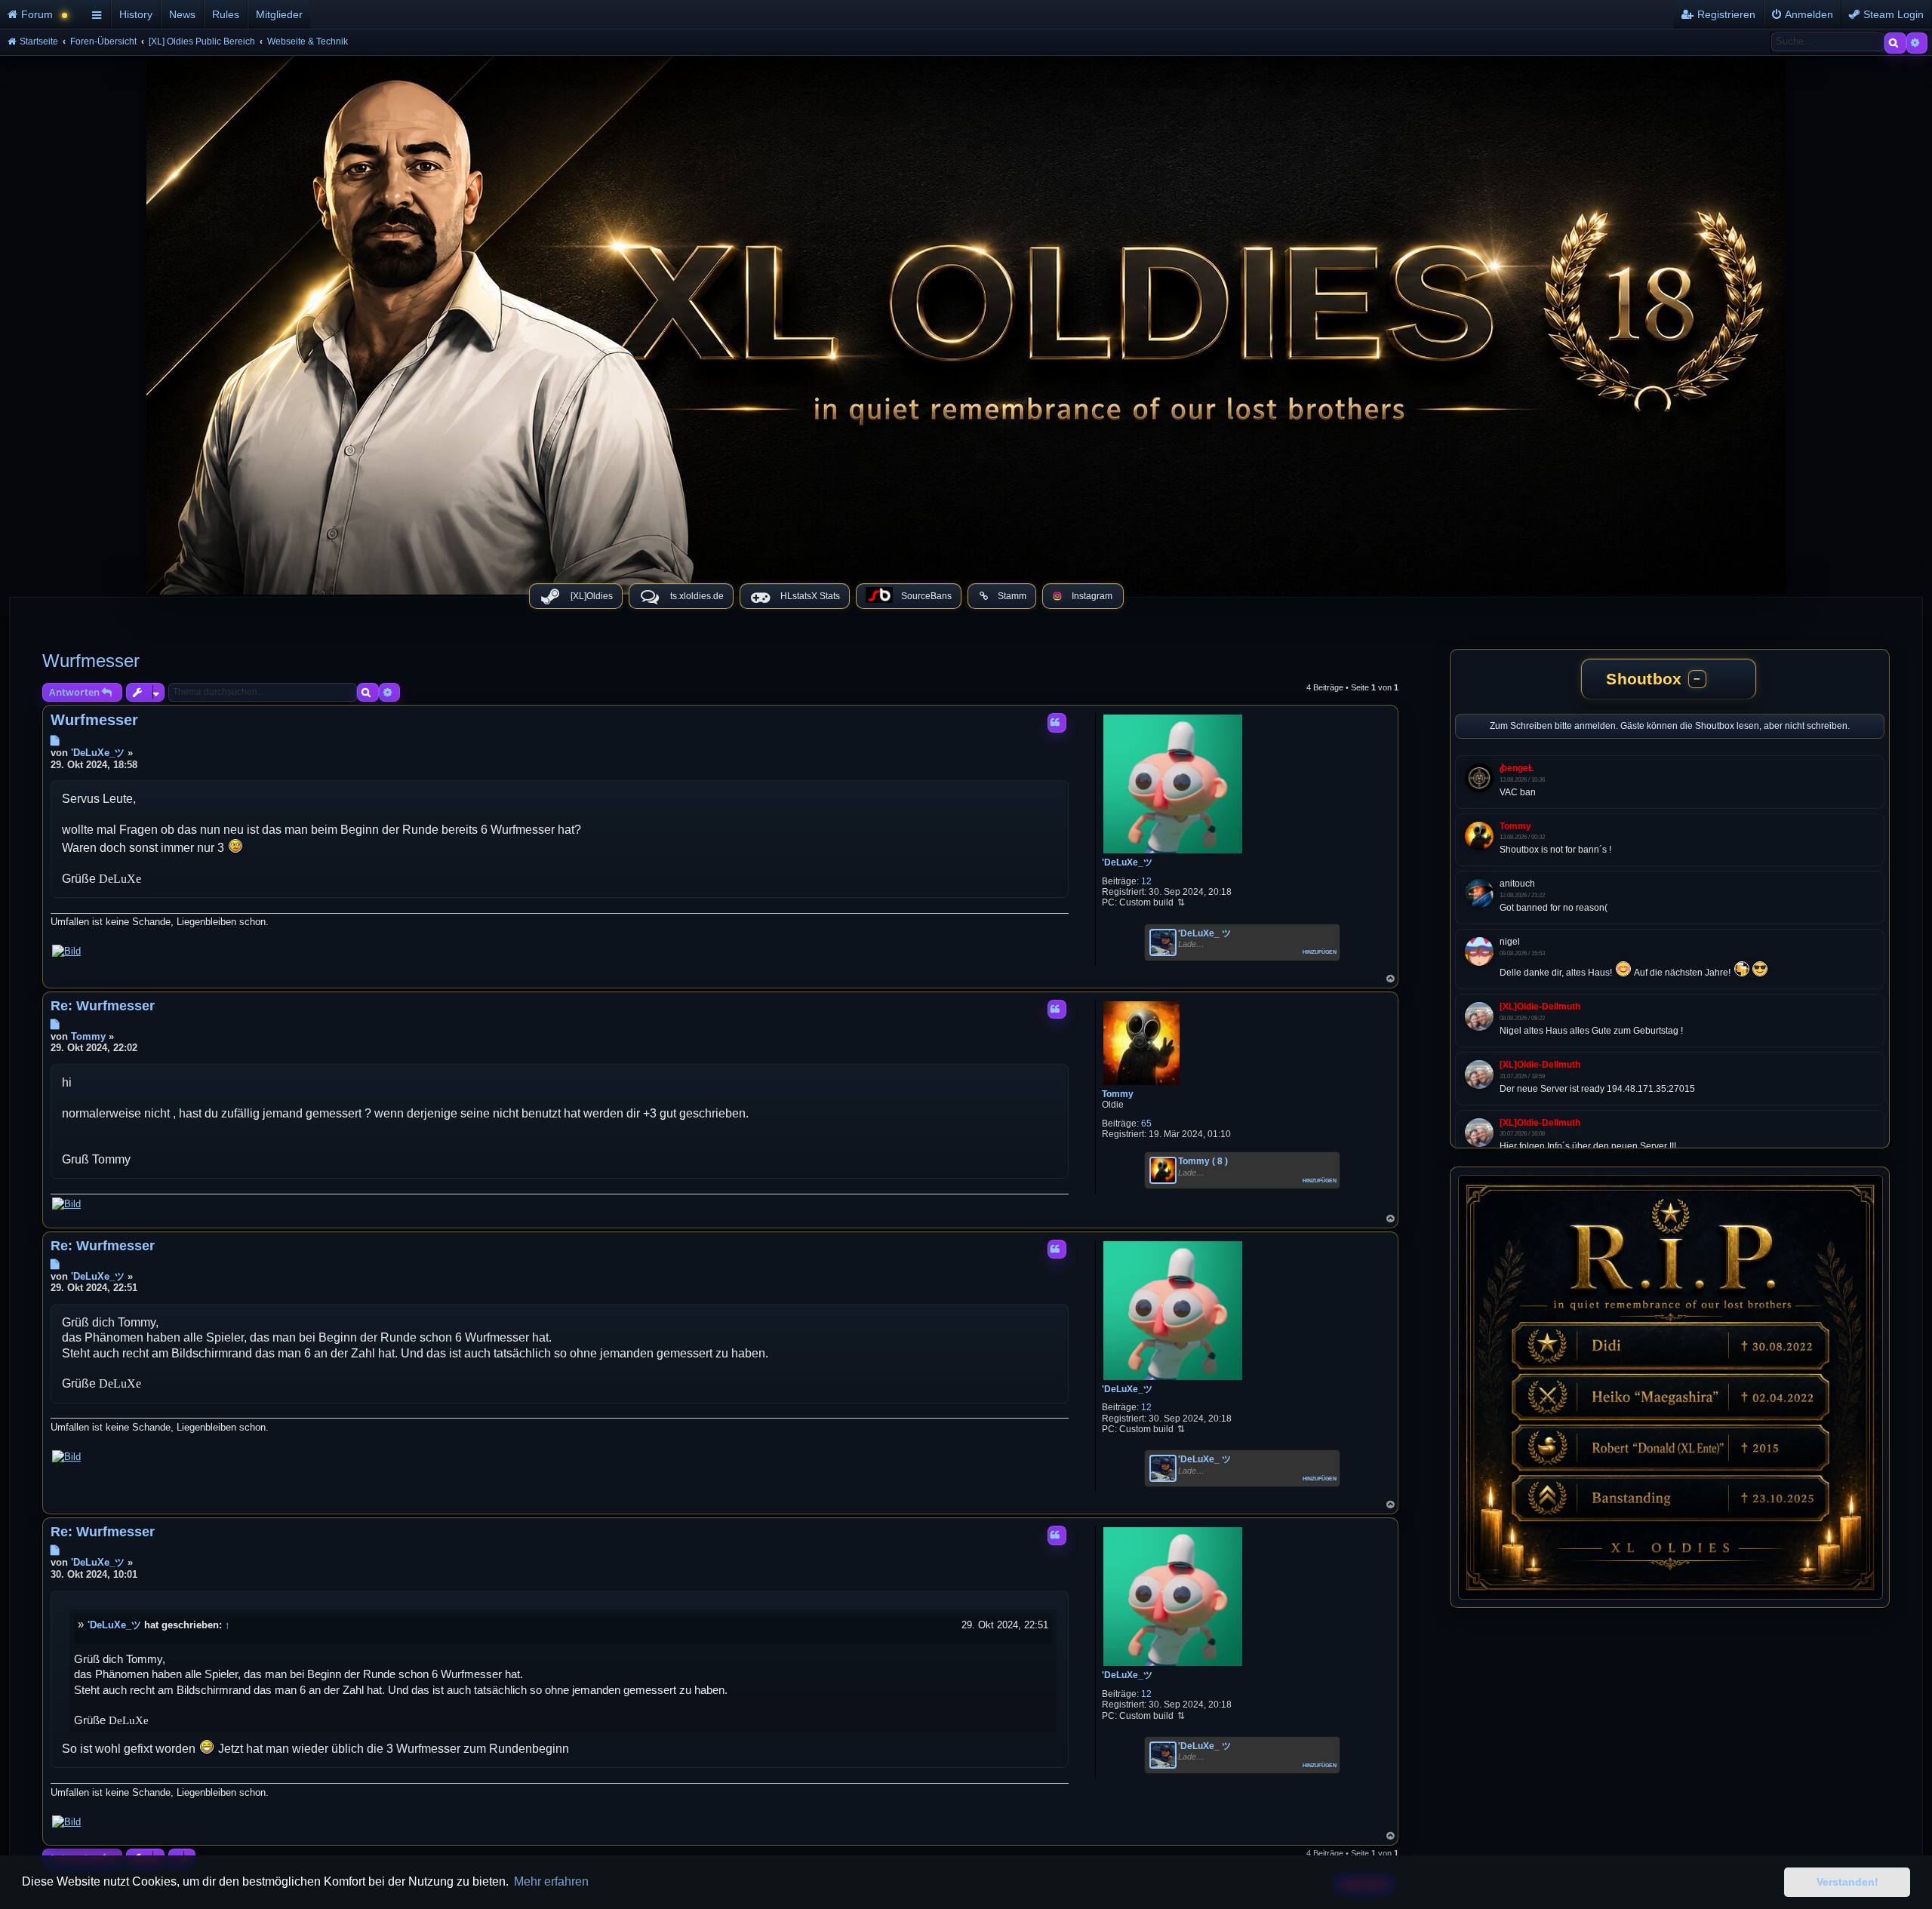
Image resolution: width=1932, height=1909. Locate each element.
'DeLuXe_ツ (1127, 862)
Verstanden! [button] (1847, 1882)
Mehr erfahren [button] (551, 1881)
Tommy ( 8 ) (1203, 1161)
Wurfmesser (91, 661)
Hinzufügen (1320, 951)
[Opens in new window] (66, 951)
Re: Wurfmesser (103, 1006)
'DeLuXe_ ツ (1204, 933)
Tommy (1118, 1094)
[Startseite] (966, 321)
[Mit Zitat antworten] (1057, 723)
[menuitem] (43, 14)
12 (1146, 881)
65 (1146, 1124)
